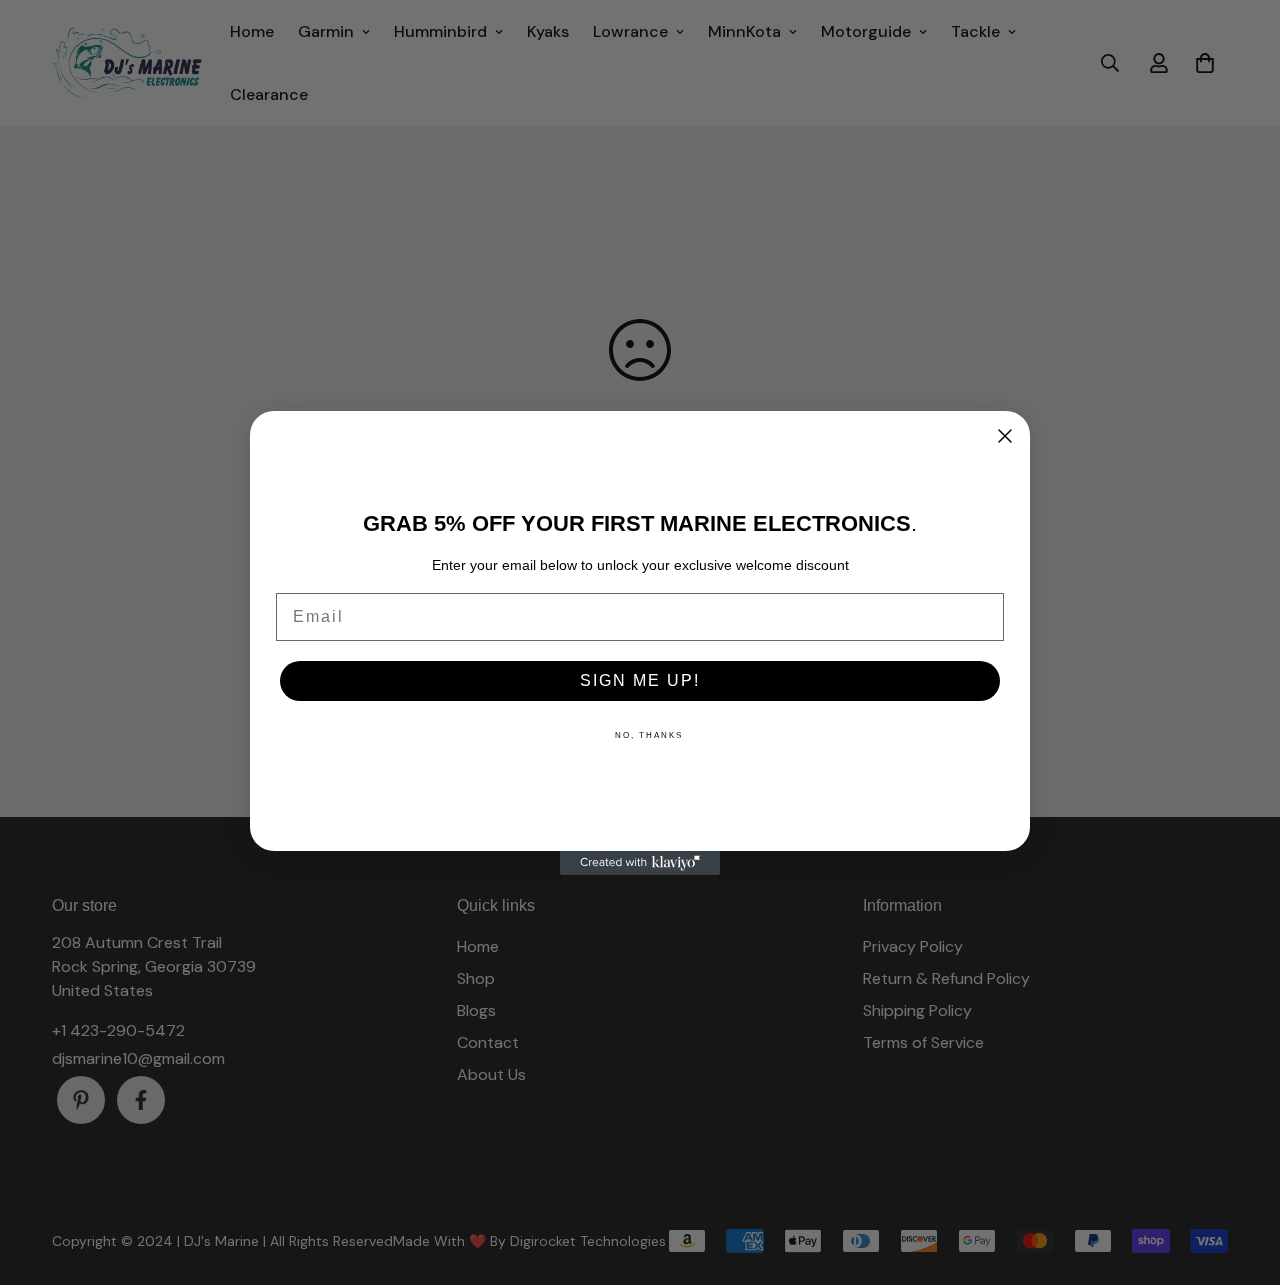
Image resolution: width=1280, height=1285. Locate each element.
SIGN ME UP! (640, 680)
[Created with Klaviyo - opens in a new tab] (640, 863)
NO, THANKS (649, 735)
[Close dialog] (1005, 436)
